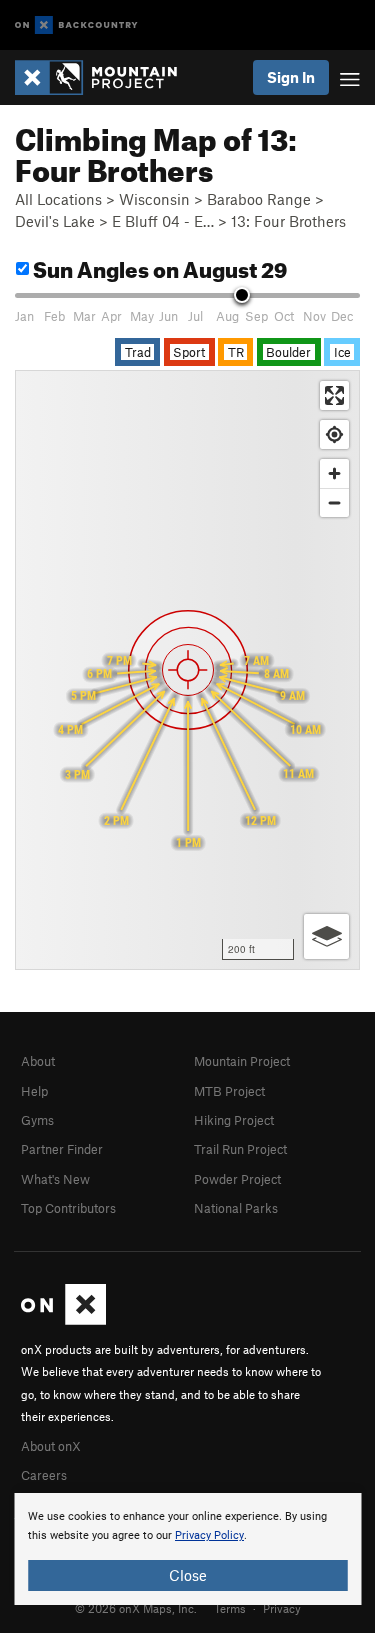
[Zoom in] (334, 473)
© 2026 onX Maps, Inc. (136, 1608)
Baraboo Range (259, 199)
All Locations (58, 199)
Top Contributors (68, 1208)
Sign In (291, 77)
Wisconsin (154, 199)
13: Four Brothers (288, 221)
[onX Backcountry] (76, 25)
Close (188, 1575)
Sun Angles (158, 266)
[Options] (326, 936)
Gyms (37, 1120)
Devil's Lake (55, 221)
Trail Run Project (240, 1149)
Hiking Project (234, 1120)
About (38, 1061)
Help (34, 1091)
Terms (230, 1608)
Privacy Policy (209, 1535)
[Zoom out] (334, 502)
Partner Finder (62, 1149)
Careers (44, 1475)
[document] (187, 1549)
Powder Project (237, 1179)
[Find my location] (334, 434)
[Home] (106, 77)
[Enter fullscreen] (334, 395)
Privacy (282, 1608)
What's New (55, 1179)
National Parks (236, 1208)
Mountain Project (242, 1061)
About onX (51, 1446)
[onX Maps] (63, 1320)
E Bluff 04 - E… (163, 221)
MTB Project (229, 1091)
